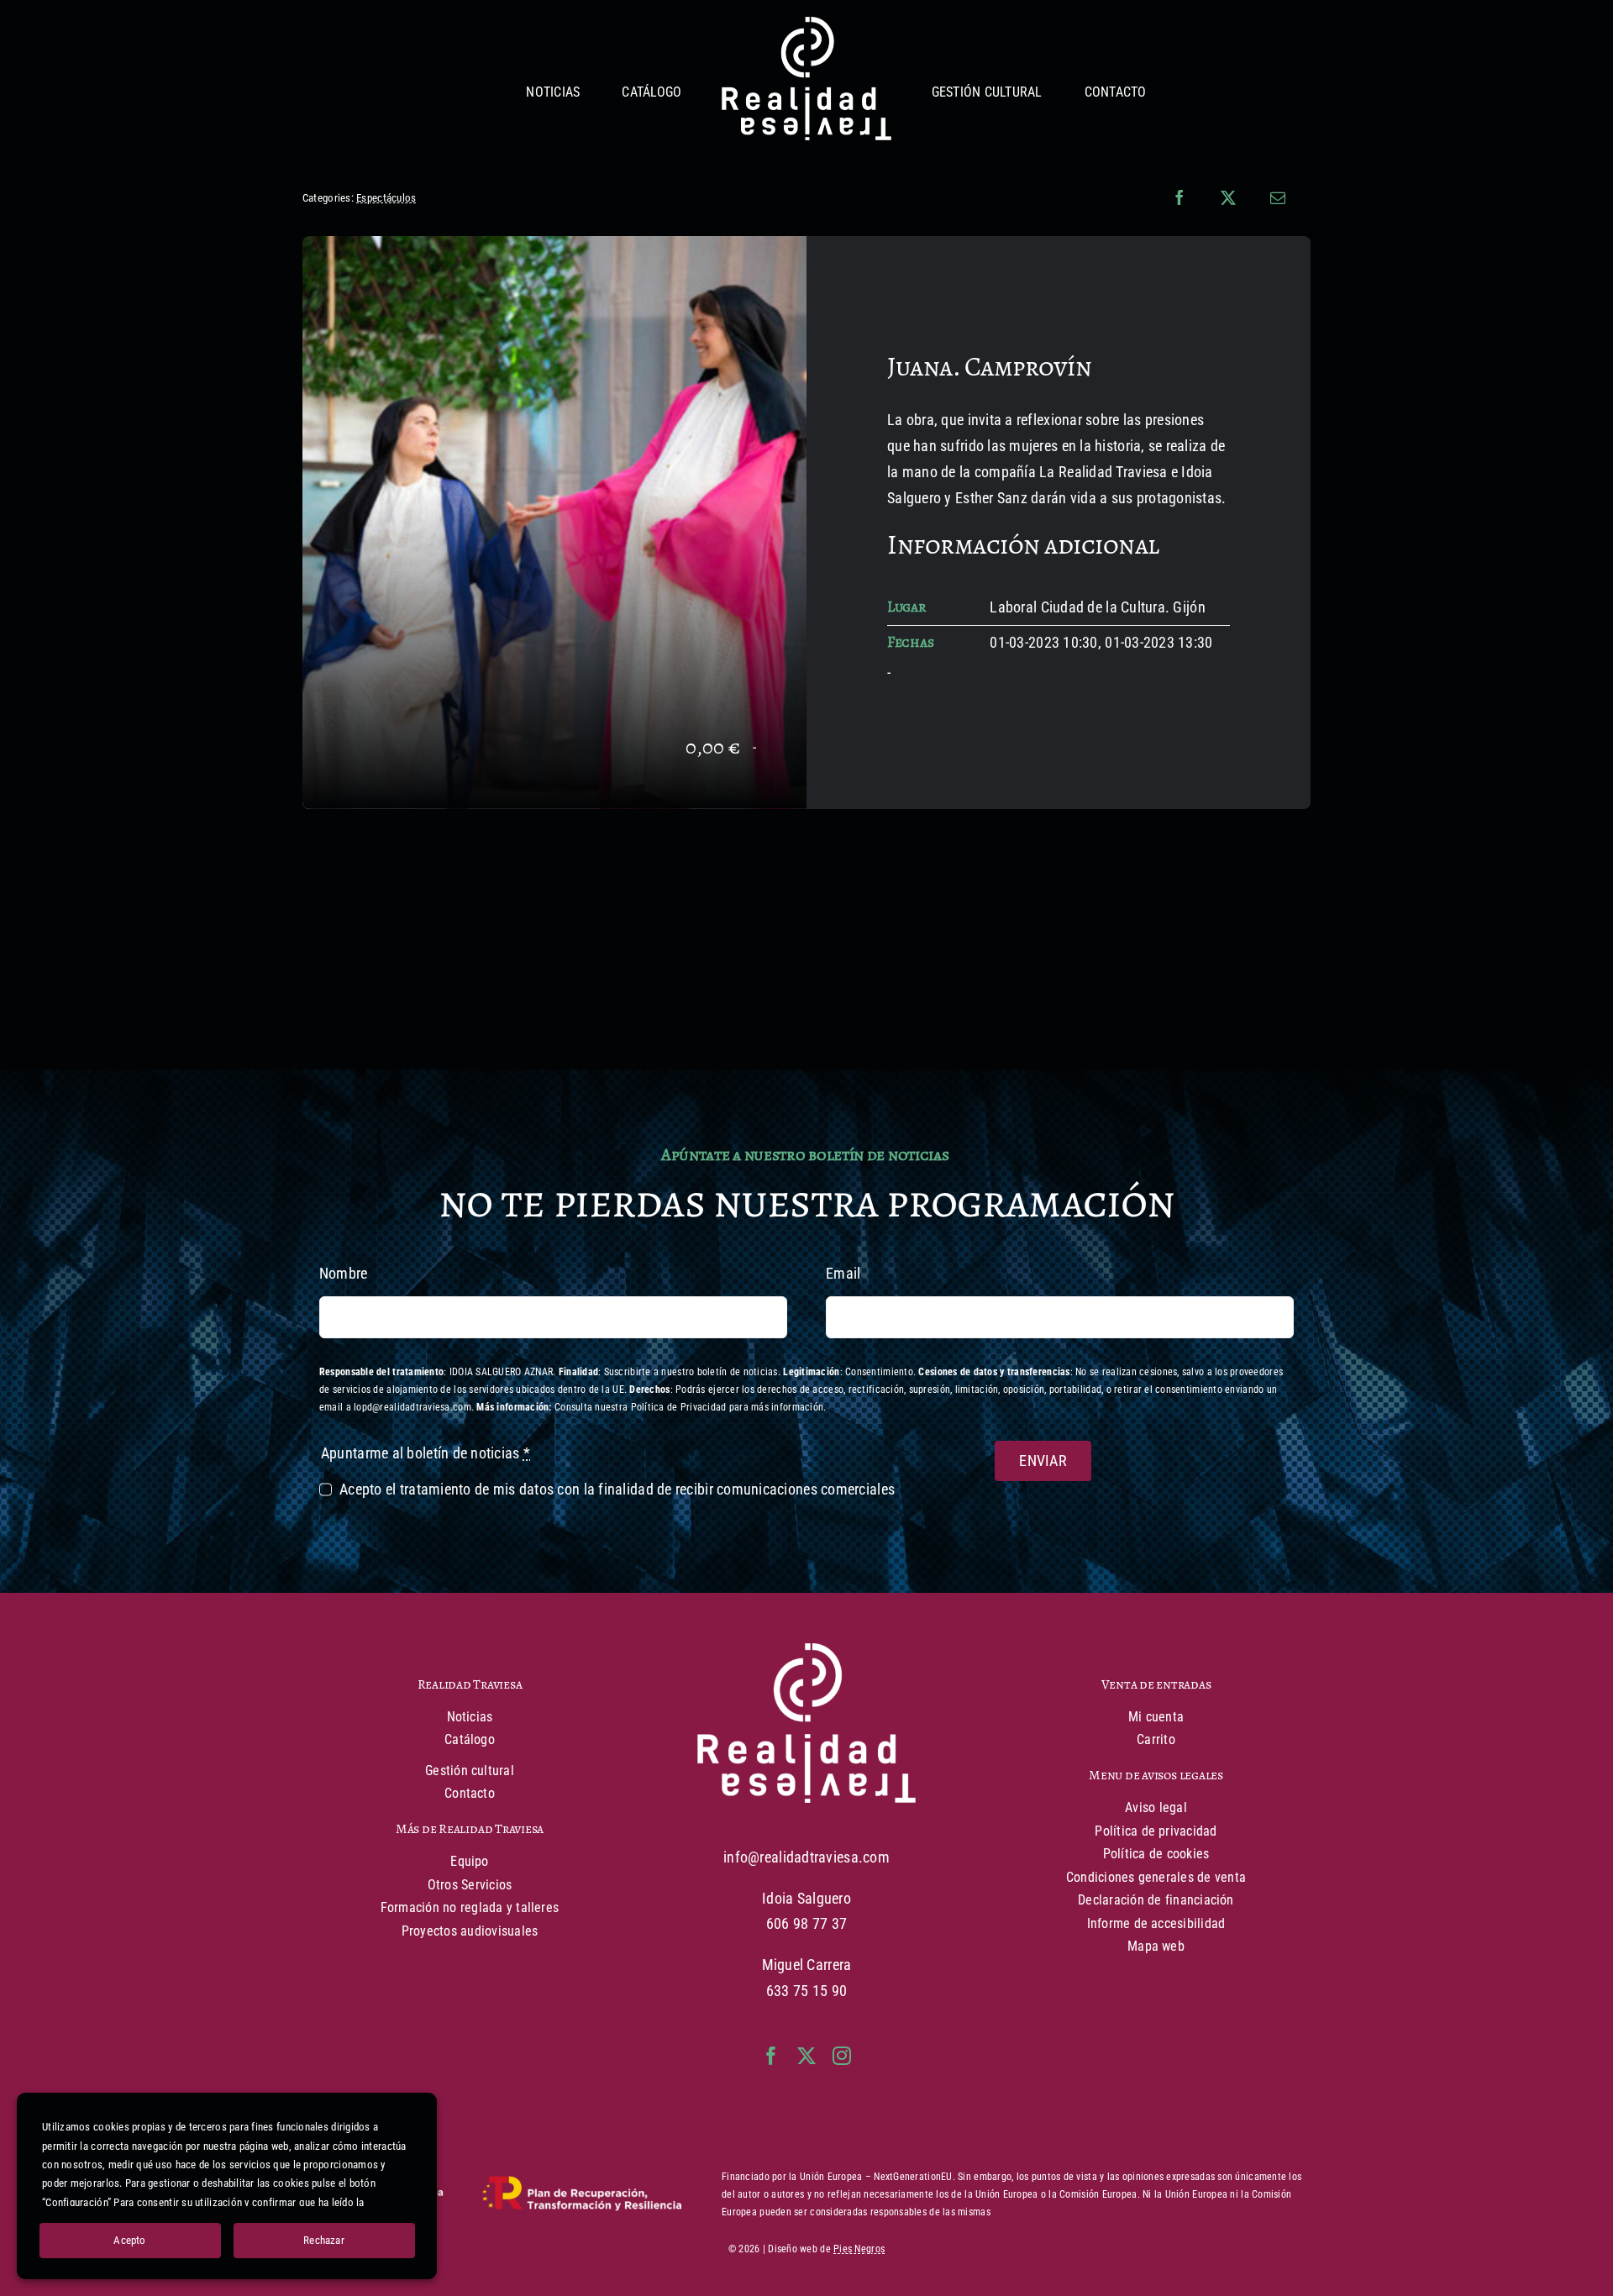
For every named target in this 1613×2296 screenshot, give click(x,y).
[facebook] (771, 2056)
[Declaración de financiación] (492, 2194)
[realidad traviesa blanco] (806, 24)
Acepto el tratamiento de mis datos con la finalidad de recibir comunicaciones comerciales (617, 1489)
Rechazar (324, 2240)
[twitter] (806, 2056)
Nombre (344, 1273)
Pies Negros (859, 2249)
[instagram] (842, 2056)
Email (843, 1273)
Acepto (129, 2240)
